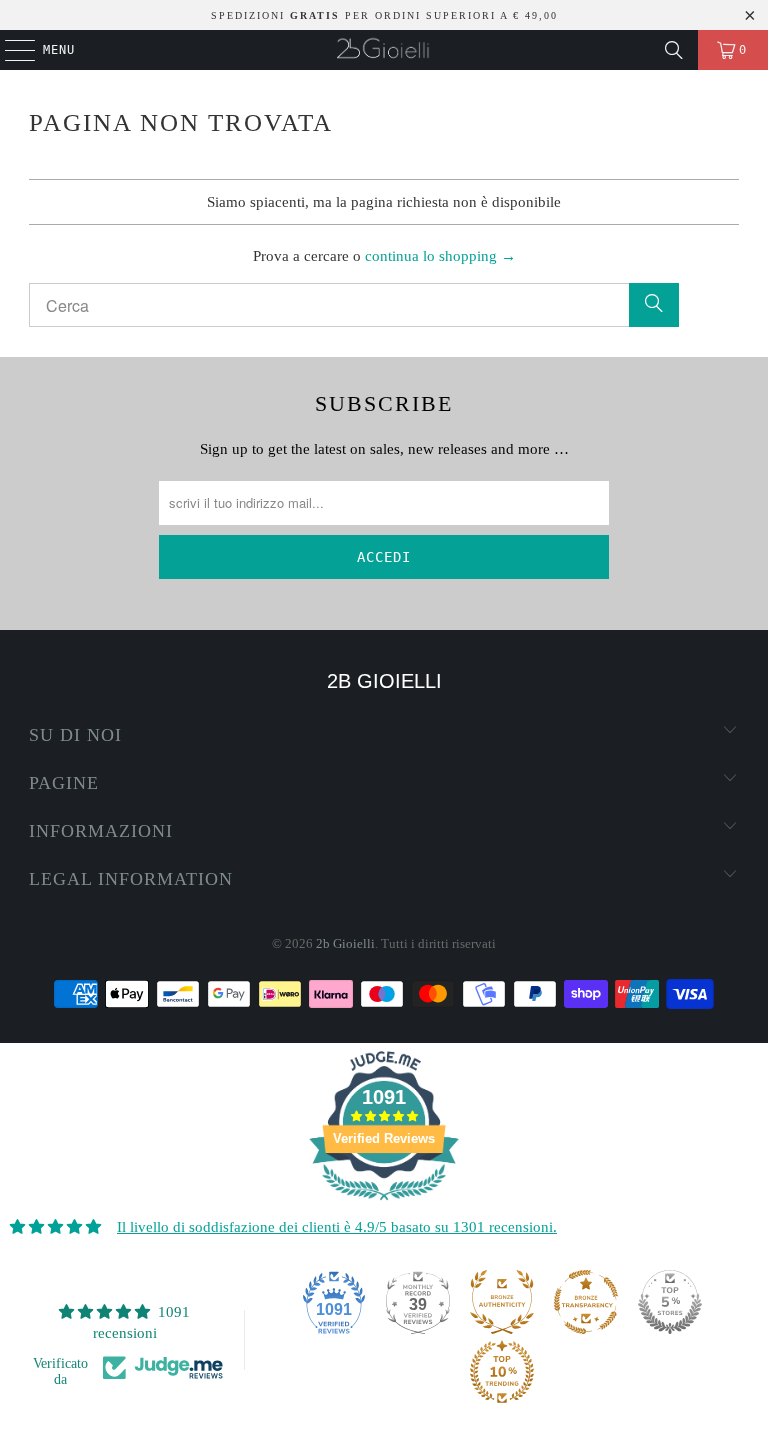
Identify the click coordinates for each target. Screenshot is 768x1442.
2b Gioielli (345, 943)
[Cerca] (674, 50)
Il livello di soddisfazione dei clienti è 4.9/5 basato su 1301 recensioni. (337, 1227)
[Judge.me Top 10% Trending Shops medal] (502, 1372)
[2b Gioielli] (384, 50)
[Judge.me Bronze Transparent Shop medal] (586, 1302)
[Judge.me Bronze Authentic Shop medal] (502, 1302)
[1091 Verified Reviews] (384, 1204)
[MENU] (9, 50)
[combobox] (354, 305)
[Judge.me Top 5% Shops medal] (670, 1302)
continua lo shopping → (440, 256)
